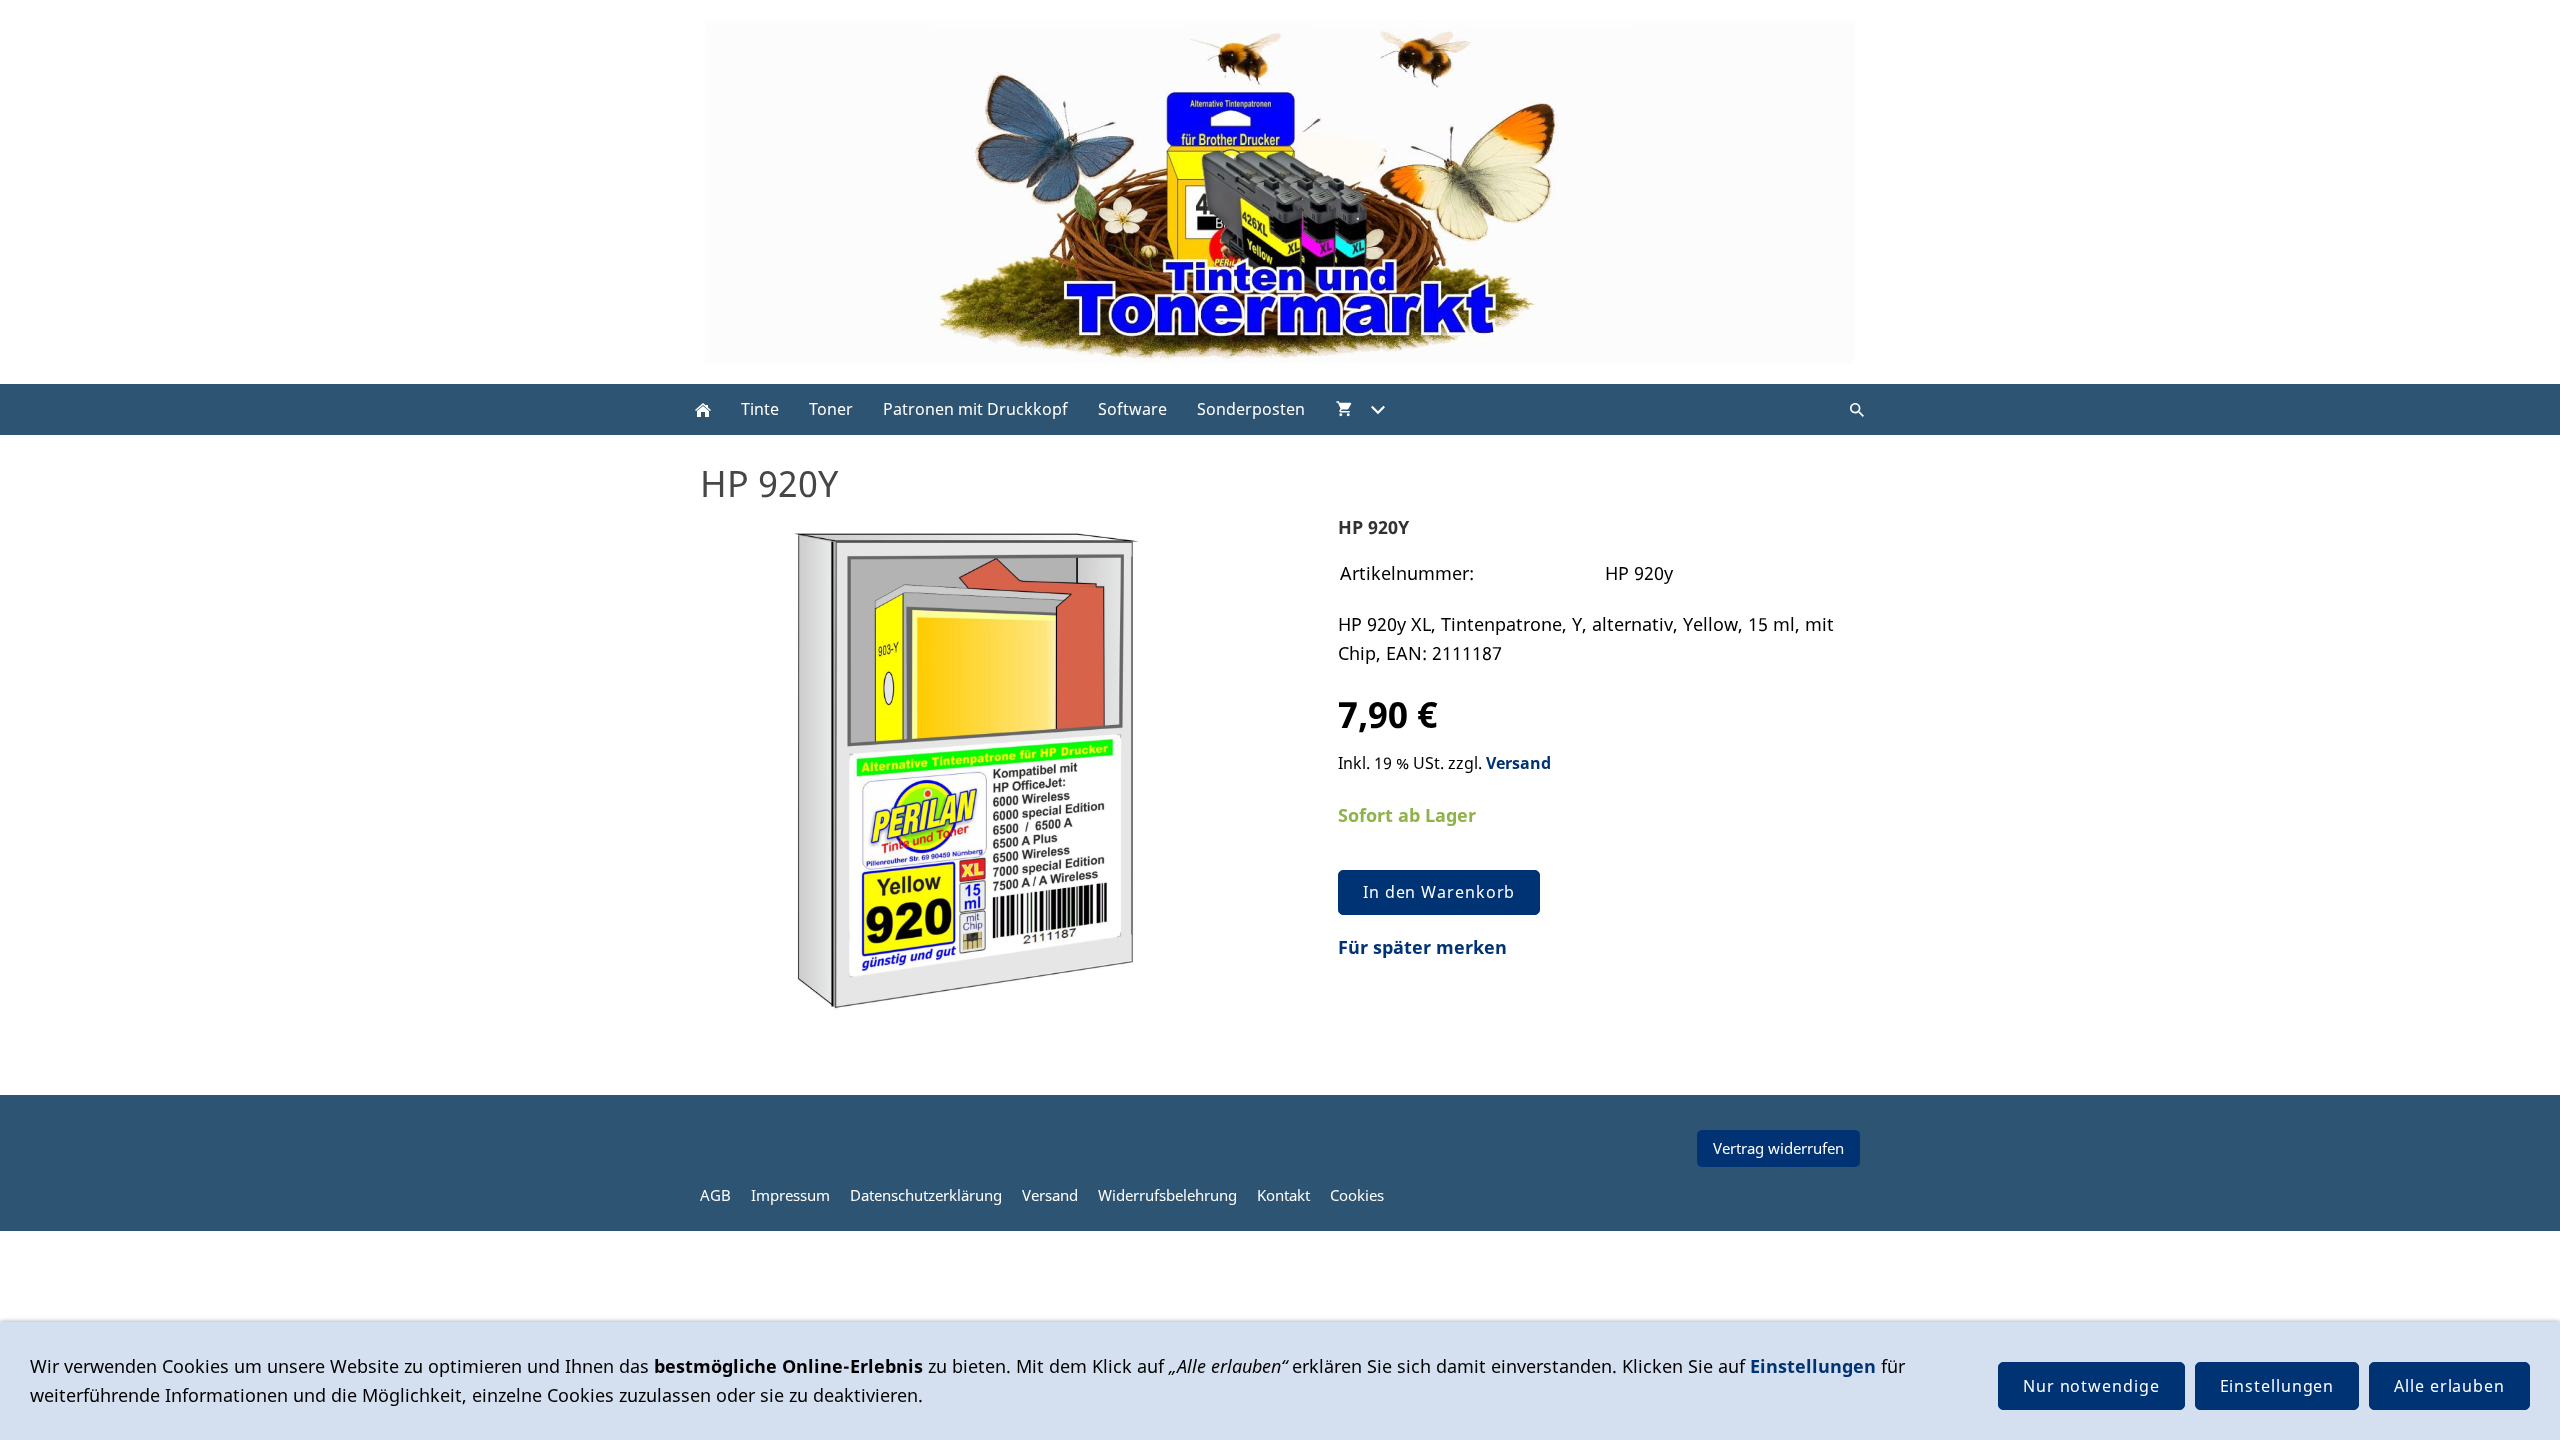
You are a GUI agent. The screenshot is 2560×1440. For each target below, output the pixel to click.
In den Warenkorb (1439, 892)
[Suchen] (1857, 409)
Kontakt (1283, 1195)
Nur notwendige (2091, 1386)
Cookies (1357, 1195)
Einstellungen (1813, 1366)
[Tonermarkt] (703, 409)
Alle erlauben (2449, 1386)
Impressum (790, 1195)
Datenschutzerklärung (926, 1195)
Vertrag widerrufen (1778, 1148)
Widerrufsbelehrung (1167, 1195)
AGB (715, 1195)
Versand (1518, 763)
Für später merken (1422, 947)
